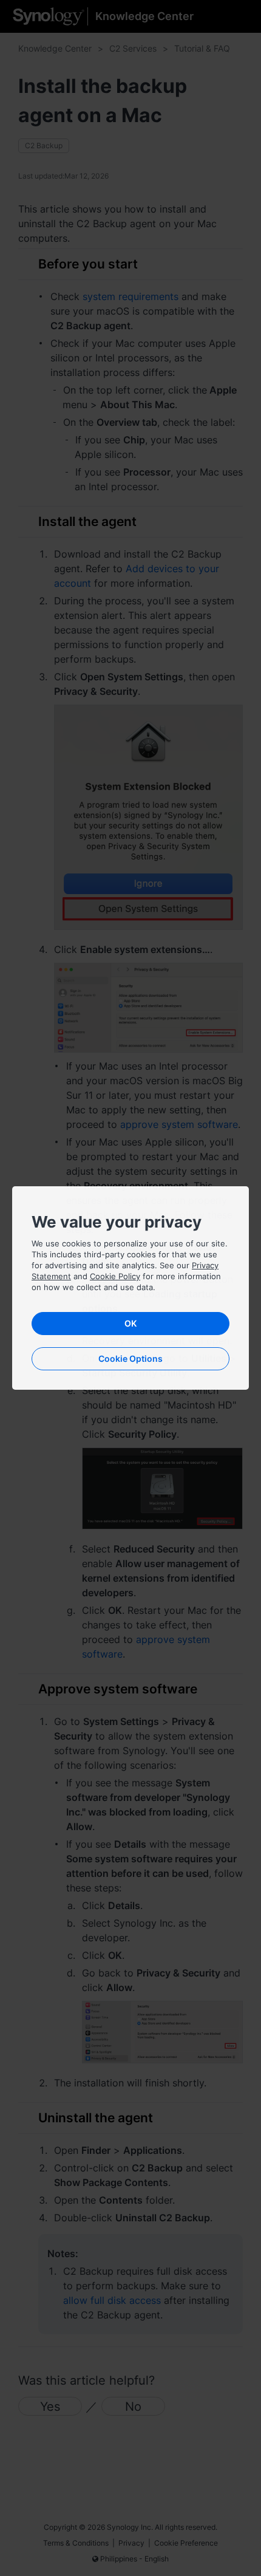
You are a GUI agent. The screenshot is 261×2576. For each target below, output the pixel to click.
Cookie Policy (115, 1276)
